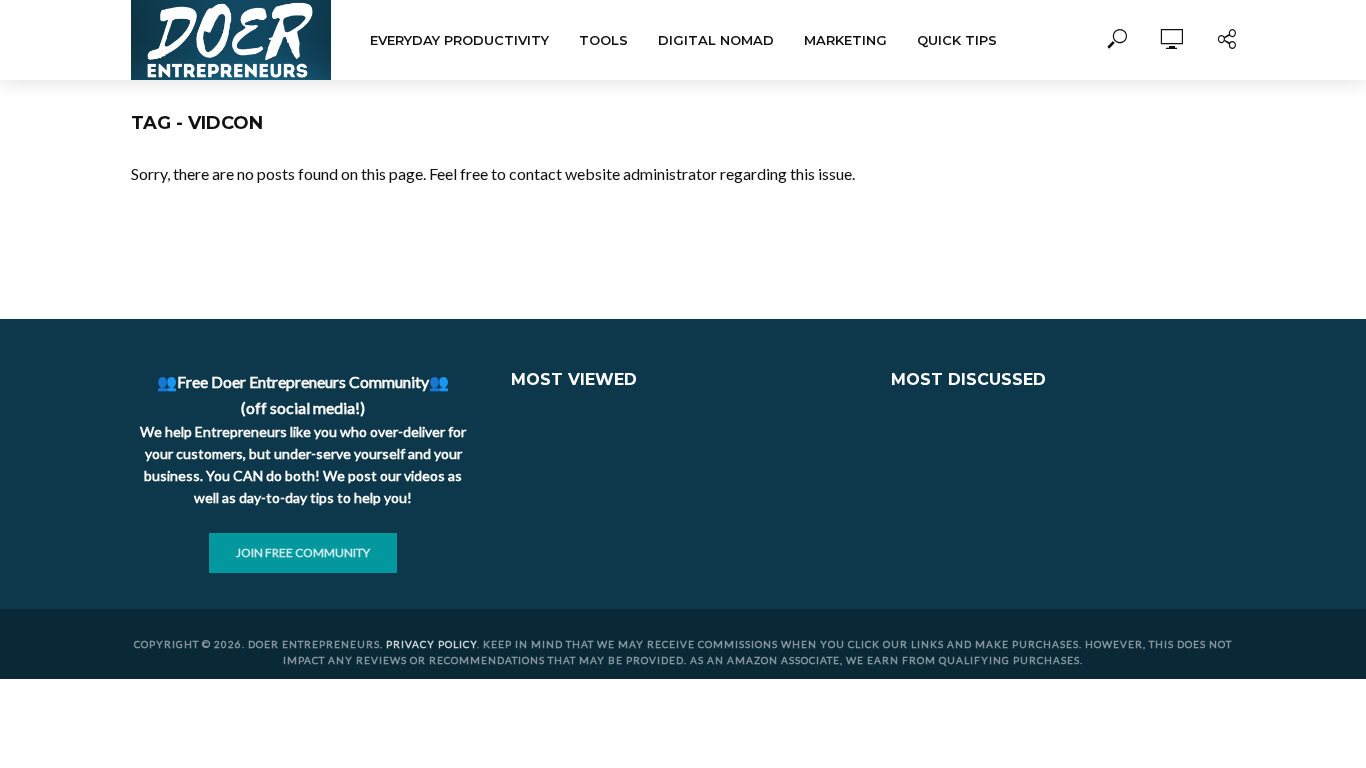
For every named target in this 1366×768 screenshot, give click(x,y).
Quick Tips (957, 40)
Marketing (845, 40)
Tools (603, 40)
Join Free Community (303, 552)
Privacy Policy (431, 644)
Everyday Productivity (459, 40)
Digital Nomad (716, 40)
